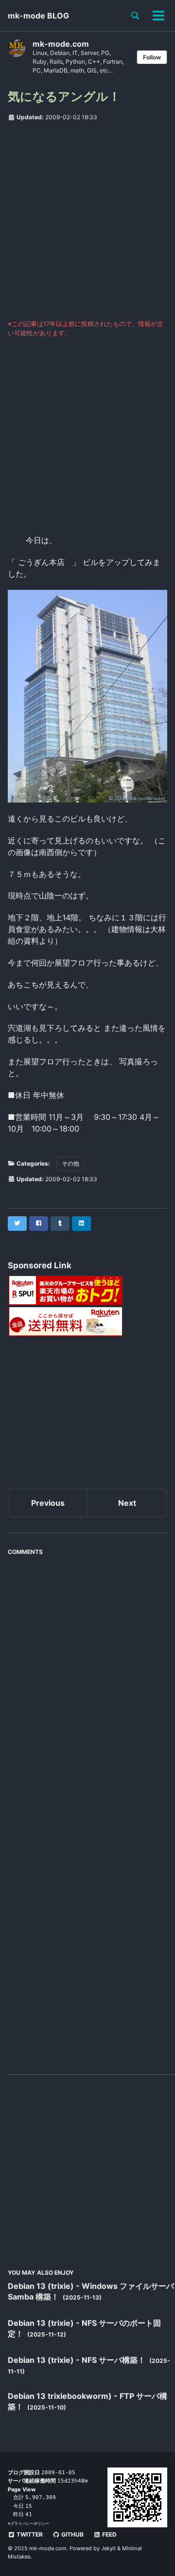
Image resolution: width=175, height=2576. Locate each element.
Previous (48, 1503)
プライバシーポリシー (30, 2523)
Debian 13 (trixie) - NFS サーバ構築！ (78, 2360)
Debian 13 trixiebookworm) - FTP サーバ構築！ (87, 2401)
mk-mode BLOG (38, 16)
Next (127, 1503)
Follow (152, 57)
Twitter (29, 2534)
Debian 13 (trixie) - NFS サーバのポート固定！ (84, 2328)
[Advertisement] (87, 220)
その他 (70, 1163)
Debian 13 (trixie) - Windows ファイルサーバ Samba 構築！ (91, 2291)
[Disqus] (87, 1682)
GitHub (72, 2534)
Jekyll (108, 2548)
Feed (109, 2534)
